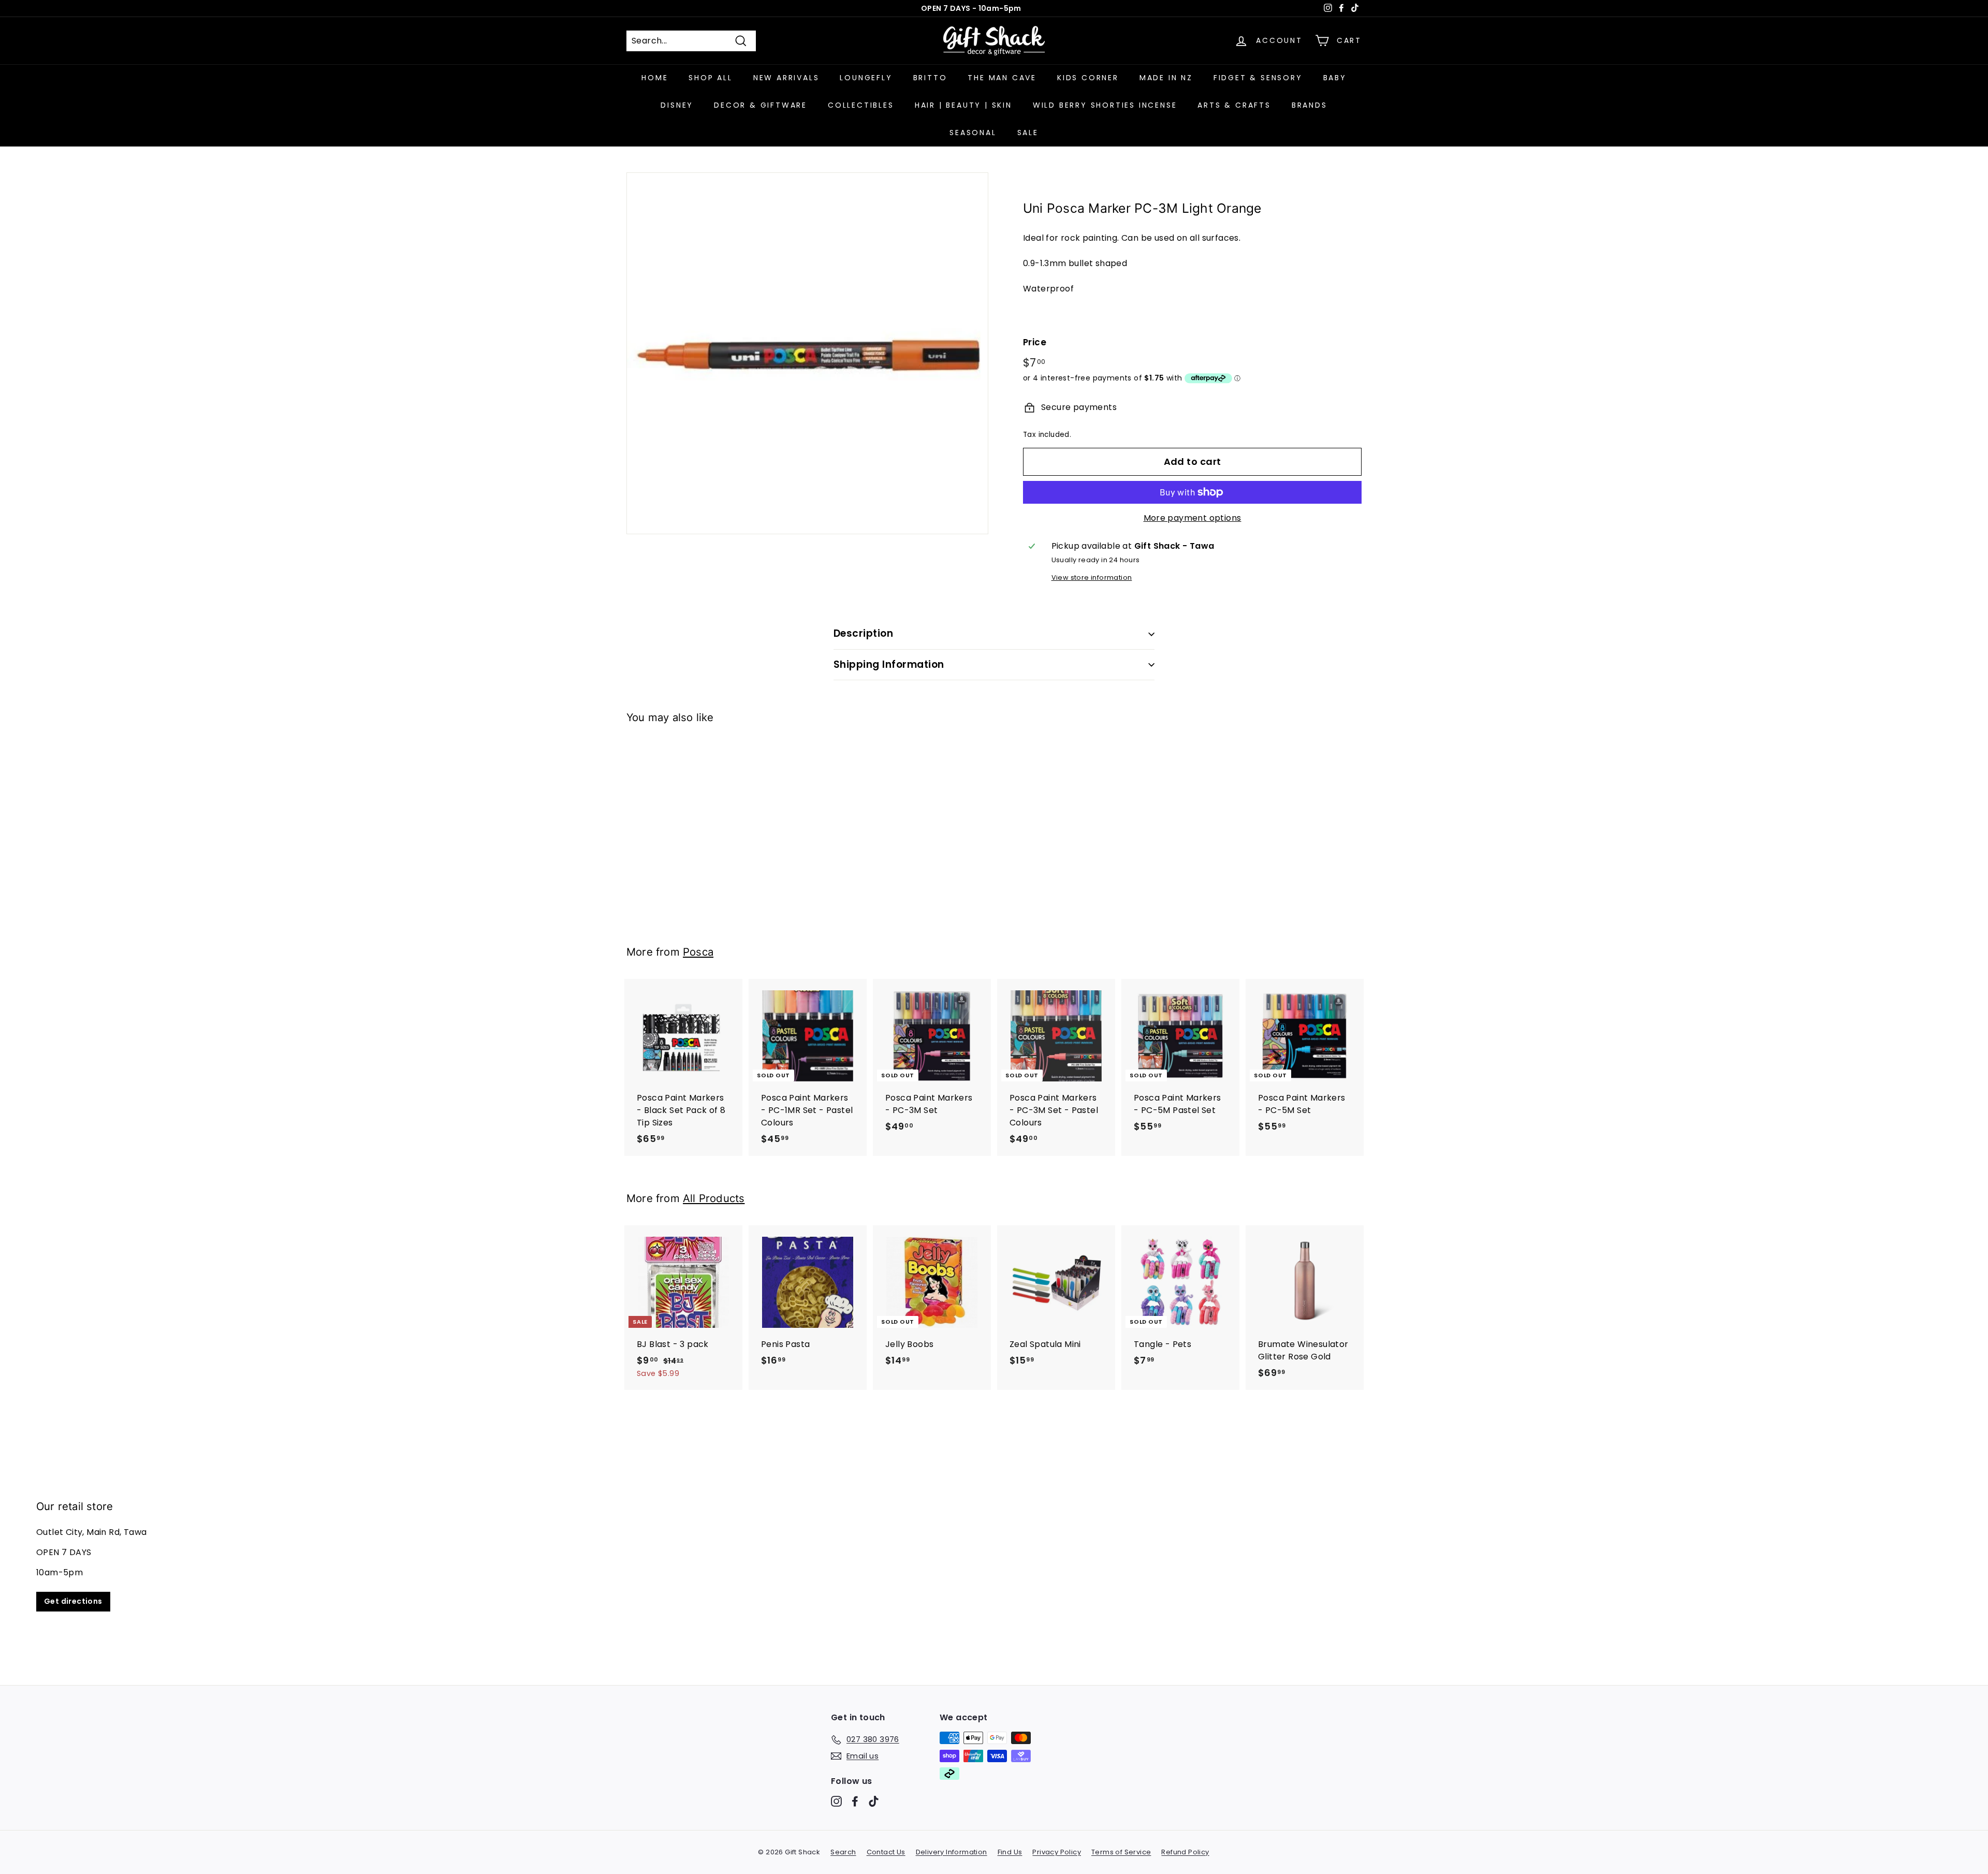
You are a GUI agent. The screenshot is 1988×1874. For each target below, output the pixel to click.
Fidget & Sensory (1258, 78)
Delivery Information (952, 1852)
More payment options (1193, 518)
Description (863, 633)
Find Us (1010, 1852)
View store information (1092, 577)
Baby (1335, 78)
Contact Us (886, 1852)
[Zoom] (807, 353)
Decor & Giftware (761, 105)
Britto (930, 78)
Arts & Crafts (1234, 105)
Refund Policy (1185, 1852)
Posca (698, 952)
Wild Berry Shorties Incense (1105, 105)
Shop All (710, 78)
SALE (1028, 133)
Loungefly (866, 78)
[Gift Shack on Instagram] (836, 1801)
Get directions (73, 1601)
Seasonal (973, 133)
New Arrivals (786, 78)
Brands (1310, 105)
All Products (714, 1198)
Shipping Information (889, 664)
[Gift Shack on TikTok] (874, 1801)
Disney (677, 105)
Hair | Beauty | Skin (963, 105)
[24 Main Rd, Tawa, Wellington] (994, 1556)
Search (843, 1852)
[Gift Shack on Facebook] (855, 1801)
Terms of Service (1121, 1852)
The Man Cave (1002, 78)
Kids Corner (1088, 78)
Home (655, 78)
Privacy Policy (1057, 1852)
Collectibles (861, 105)
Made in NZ (1166, 78)
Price (1035, 342)
